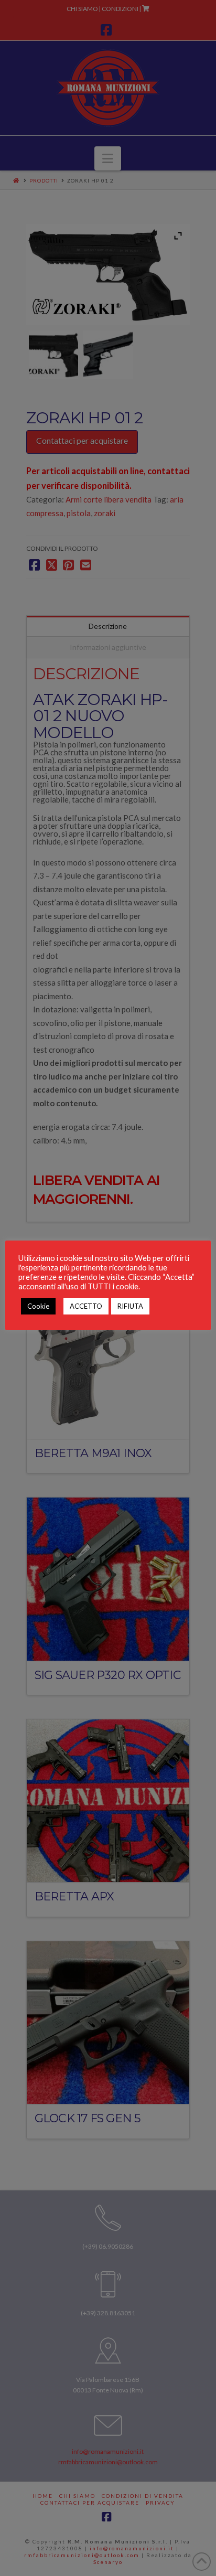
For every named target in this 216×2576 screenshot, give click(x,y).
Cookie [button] (38, 1306)
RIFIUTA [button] (130, 1306)
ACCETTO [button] (86, 1306)
